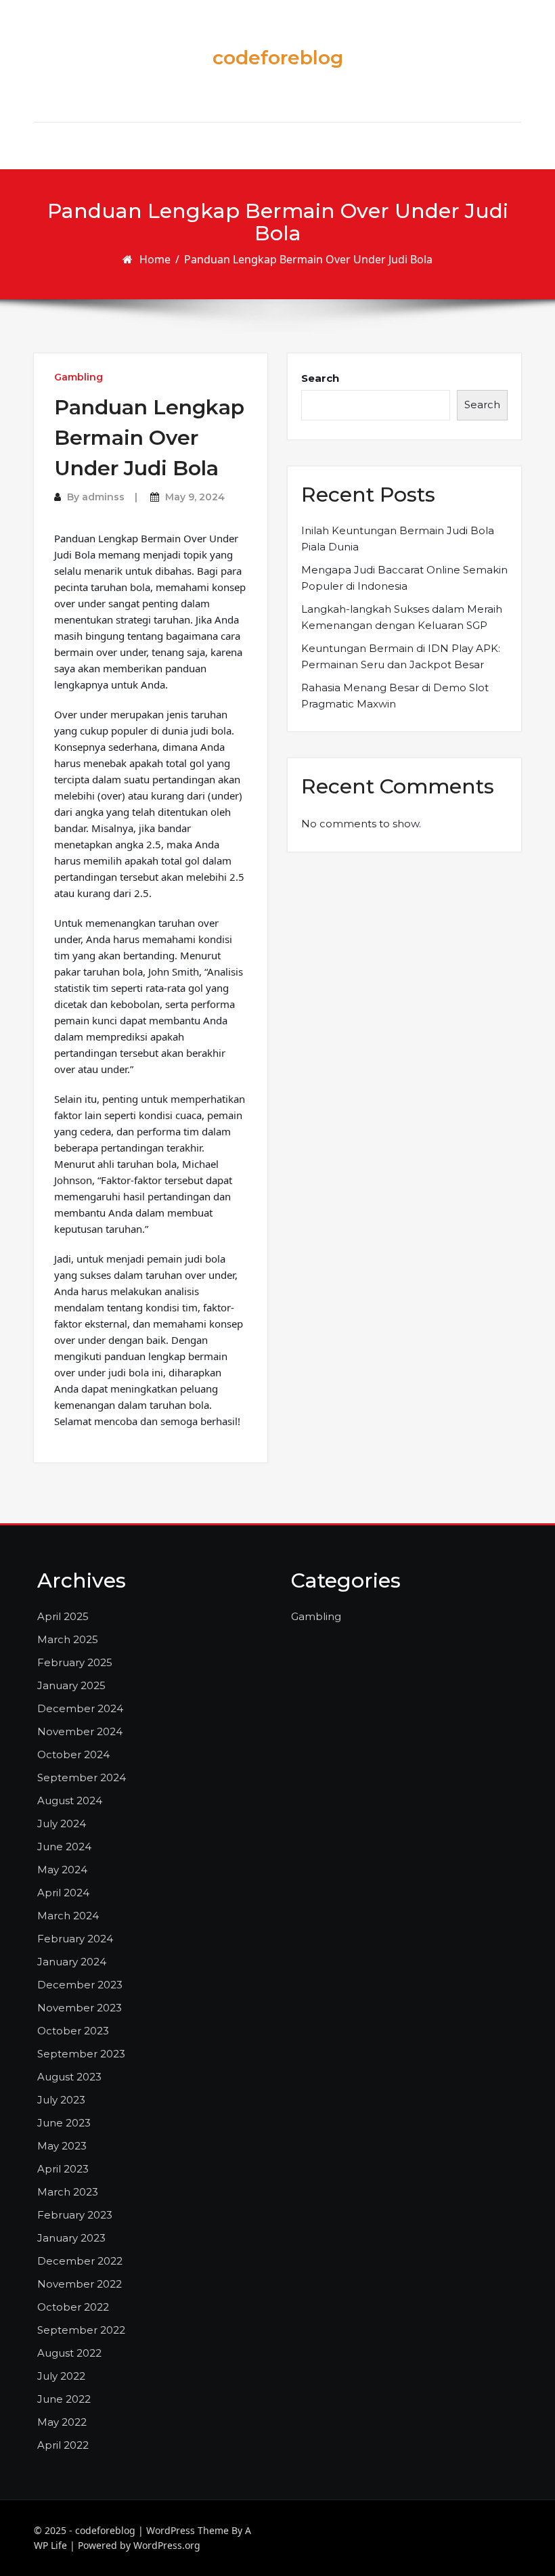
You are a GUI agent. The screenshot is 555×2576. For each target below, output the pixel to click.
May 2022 (62, 2422)
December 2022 (80, 2261)
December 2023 (80, 1985)
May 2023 (62, 2146)
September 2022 (81, 2330)
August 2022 (69, 2353)
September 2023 (81, 2054)
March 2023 (68, 2192)
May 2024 (62, 1870)
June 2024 (64, 1847)
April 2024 (63, 1893)
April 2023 (63, 2169)
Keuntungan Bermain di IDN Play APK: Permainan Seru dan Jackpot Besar (401, 656)
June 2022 (64, 2399)
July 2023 (61, 2100)
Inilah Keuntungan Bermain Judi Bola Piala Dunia (398, 539)
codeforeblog (278, 58)
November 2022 (80, 2284)
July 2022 (61, 2376)
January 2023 (71, 2238)
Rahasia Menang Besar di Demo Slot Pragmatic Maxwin (395, 696)
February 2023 (75, 2215)
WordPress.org (167, 2545)
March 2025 (68, 1639)
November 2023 (80, 2008)
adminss (103, 497)
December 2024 (80, 1708)
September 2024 (82, 1777)
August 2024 (70, 1800)
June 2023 (64, 2123)
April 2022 (63, 2445)
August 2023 (69, 2077)
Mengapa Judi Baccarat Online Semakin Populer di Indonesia (404, 578)
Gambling (79, 377)
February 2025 (75, 1662)
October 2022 (73, 2307)
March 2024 (68, 1916)
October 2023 (73, 2031)
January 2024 (72, 1962)
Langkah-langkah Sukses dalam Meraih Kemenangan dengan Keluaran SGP (402, 617)
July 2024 (62, 1824)
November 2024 (80, 1731)
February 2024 (75, 1939)
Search (320, 378)
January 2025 (71, 1685)
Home (155, 259)
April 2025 (63, 1616)
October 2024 (73, 1754)
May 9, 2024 (195, 497)
